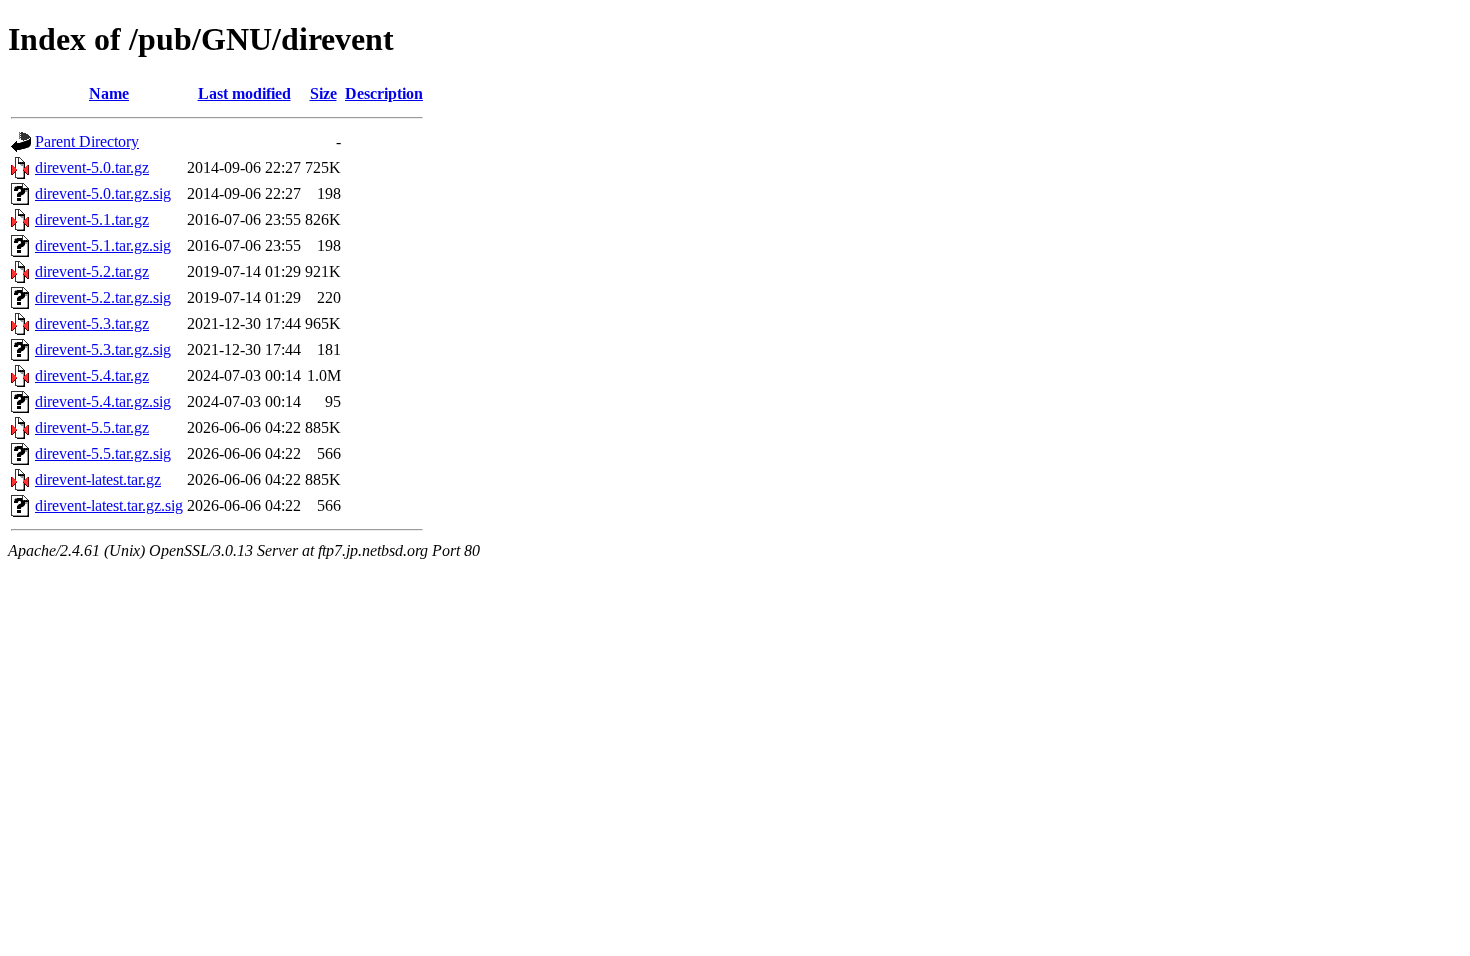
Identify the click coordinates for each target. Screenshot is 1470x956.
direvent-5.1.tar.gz (92, 219)
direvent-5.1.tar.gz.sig (103, 245)
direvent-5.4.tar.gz (92, 375)
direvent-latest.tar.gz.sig (109, 505)
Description (384, 93)
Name (109, 93)
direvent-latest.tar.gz (98, 479)
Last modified (244, 93)
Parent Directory (87, 141)
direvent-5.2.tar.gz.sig (103, 297)
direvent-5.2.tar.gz (92, 271)
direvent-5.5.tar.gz (92, 427)
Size (323, 93)
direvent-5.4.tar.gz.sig (103, 401)
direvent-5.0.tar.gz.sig (103, 193)
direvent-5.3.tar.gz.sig (103, 349)
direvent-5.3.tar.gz (92, 323)
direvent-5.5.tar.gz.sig (103, 453)
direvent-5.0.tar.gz (92, 167)
